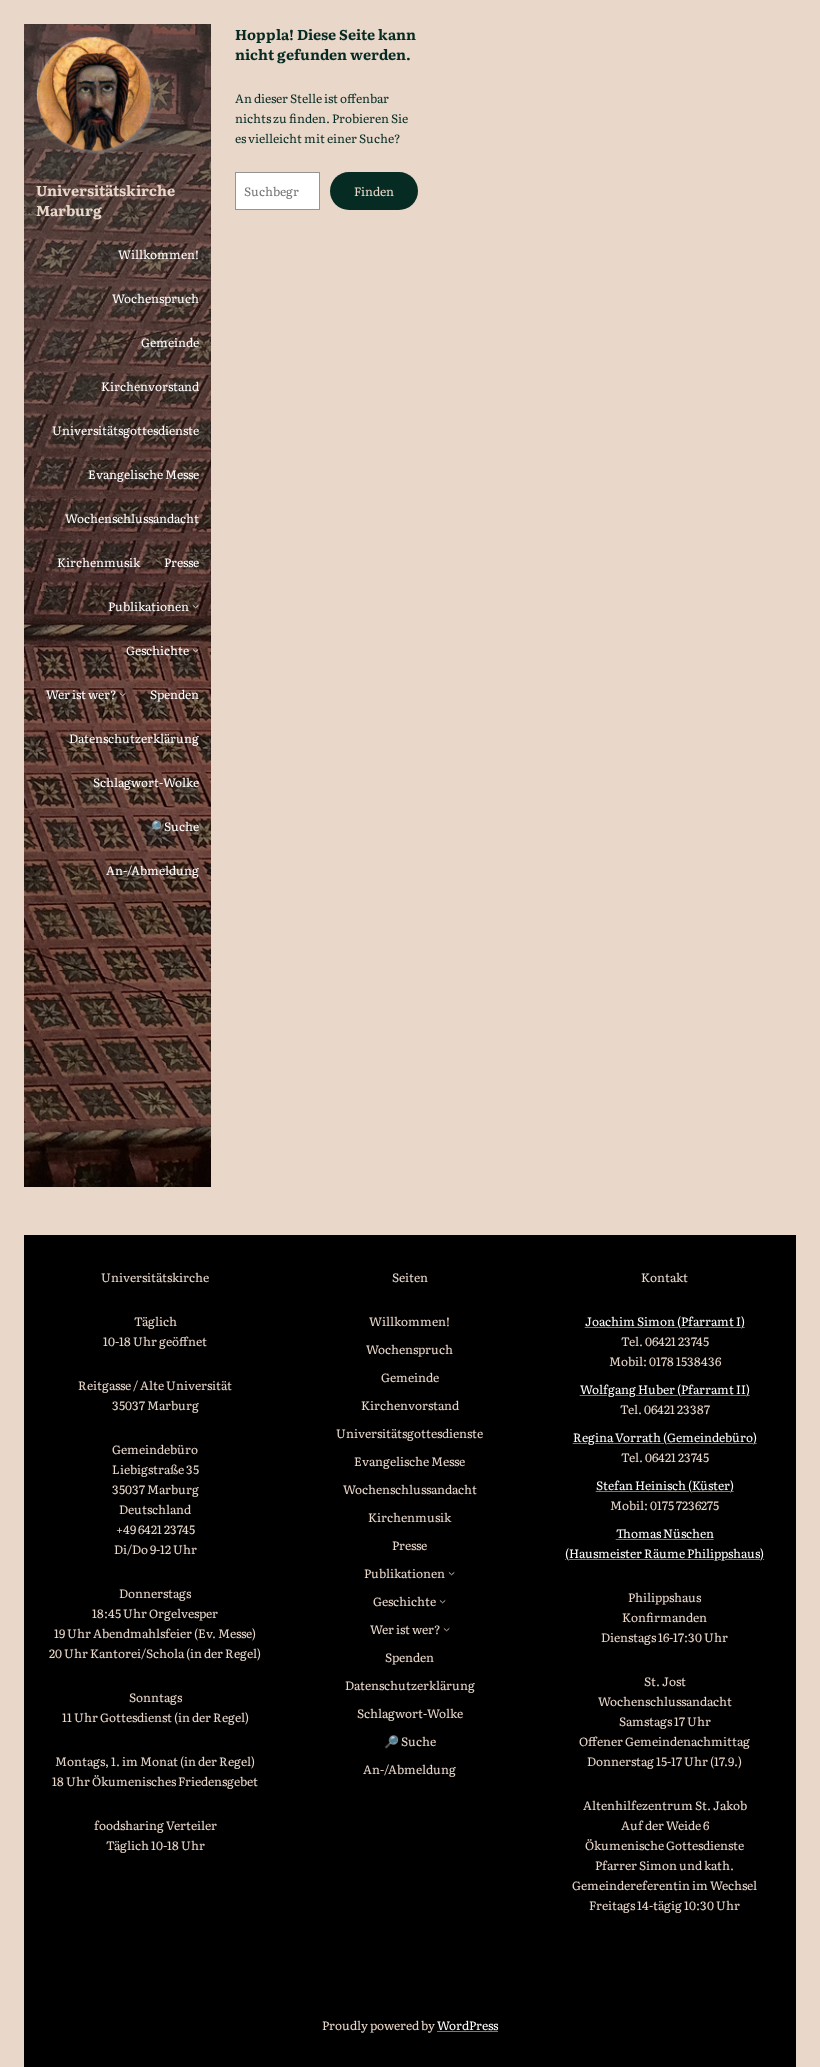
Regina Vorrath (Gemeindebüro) (665, 1437)
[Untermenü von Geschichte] (195, 649)
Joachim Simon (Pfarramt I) (665, 1321)
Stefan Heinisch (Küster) (665, 1485)
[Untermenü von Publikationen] (195, 605)
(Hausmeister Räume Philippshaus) (664, 1553)
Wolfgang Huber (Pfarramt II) (665, 1389)
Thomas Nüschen (665, 1533)
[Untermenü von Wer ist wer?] (122, 693)
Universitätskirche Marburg (105, 199)
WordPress (467, 2025)
